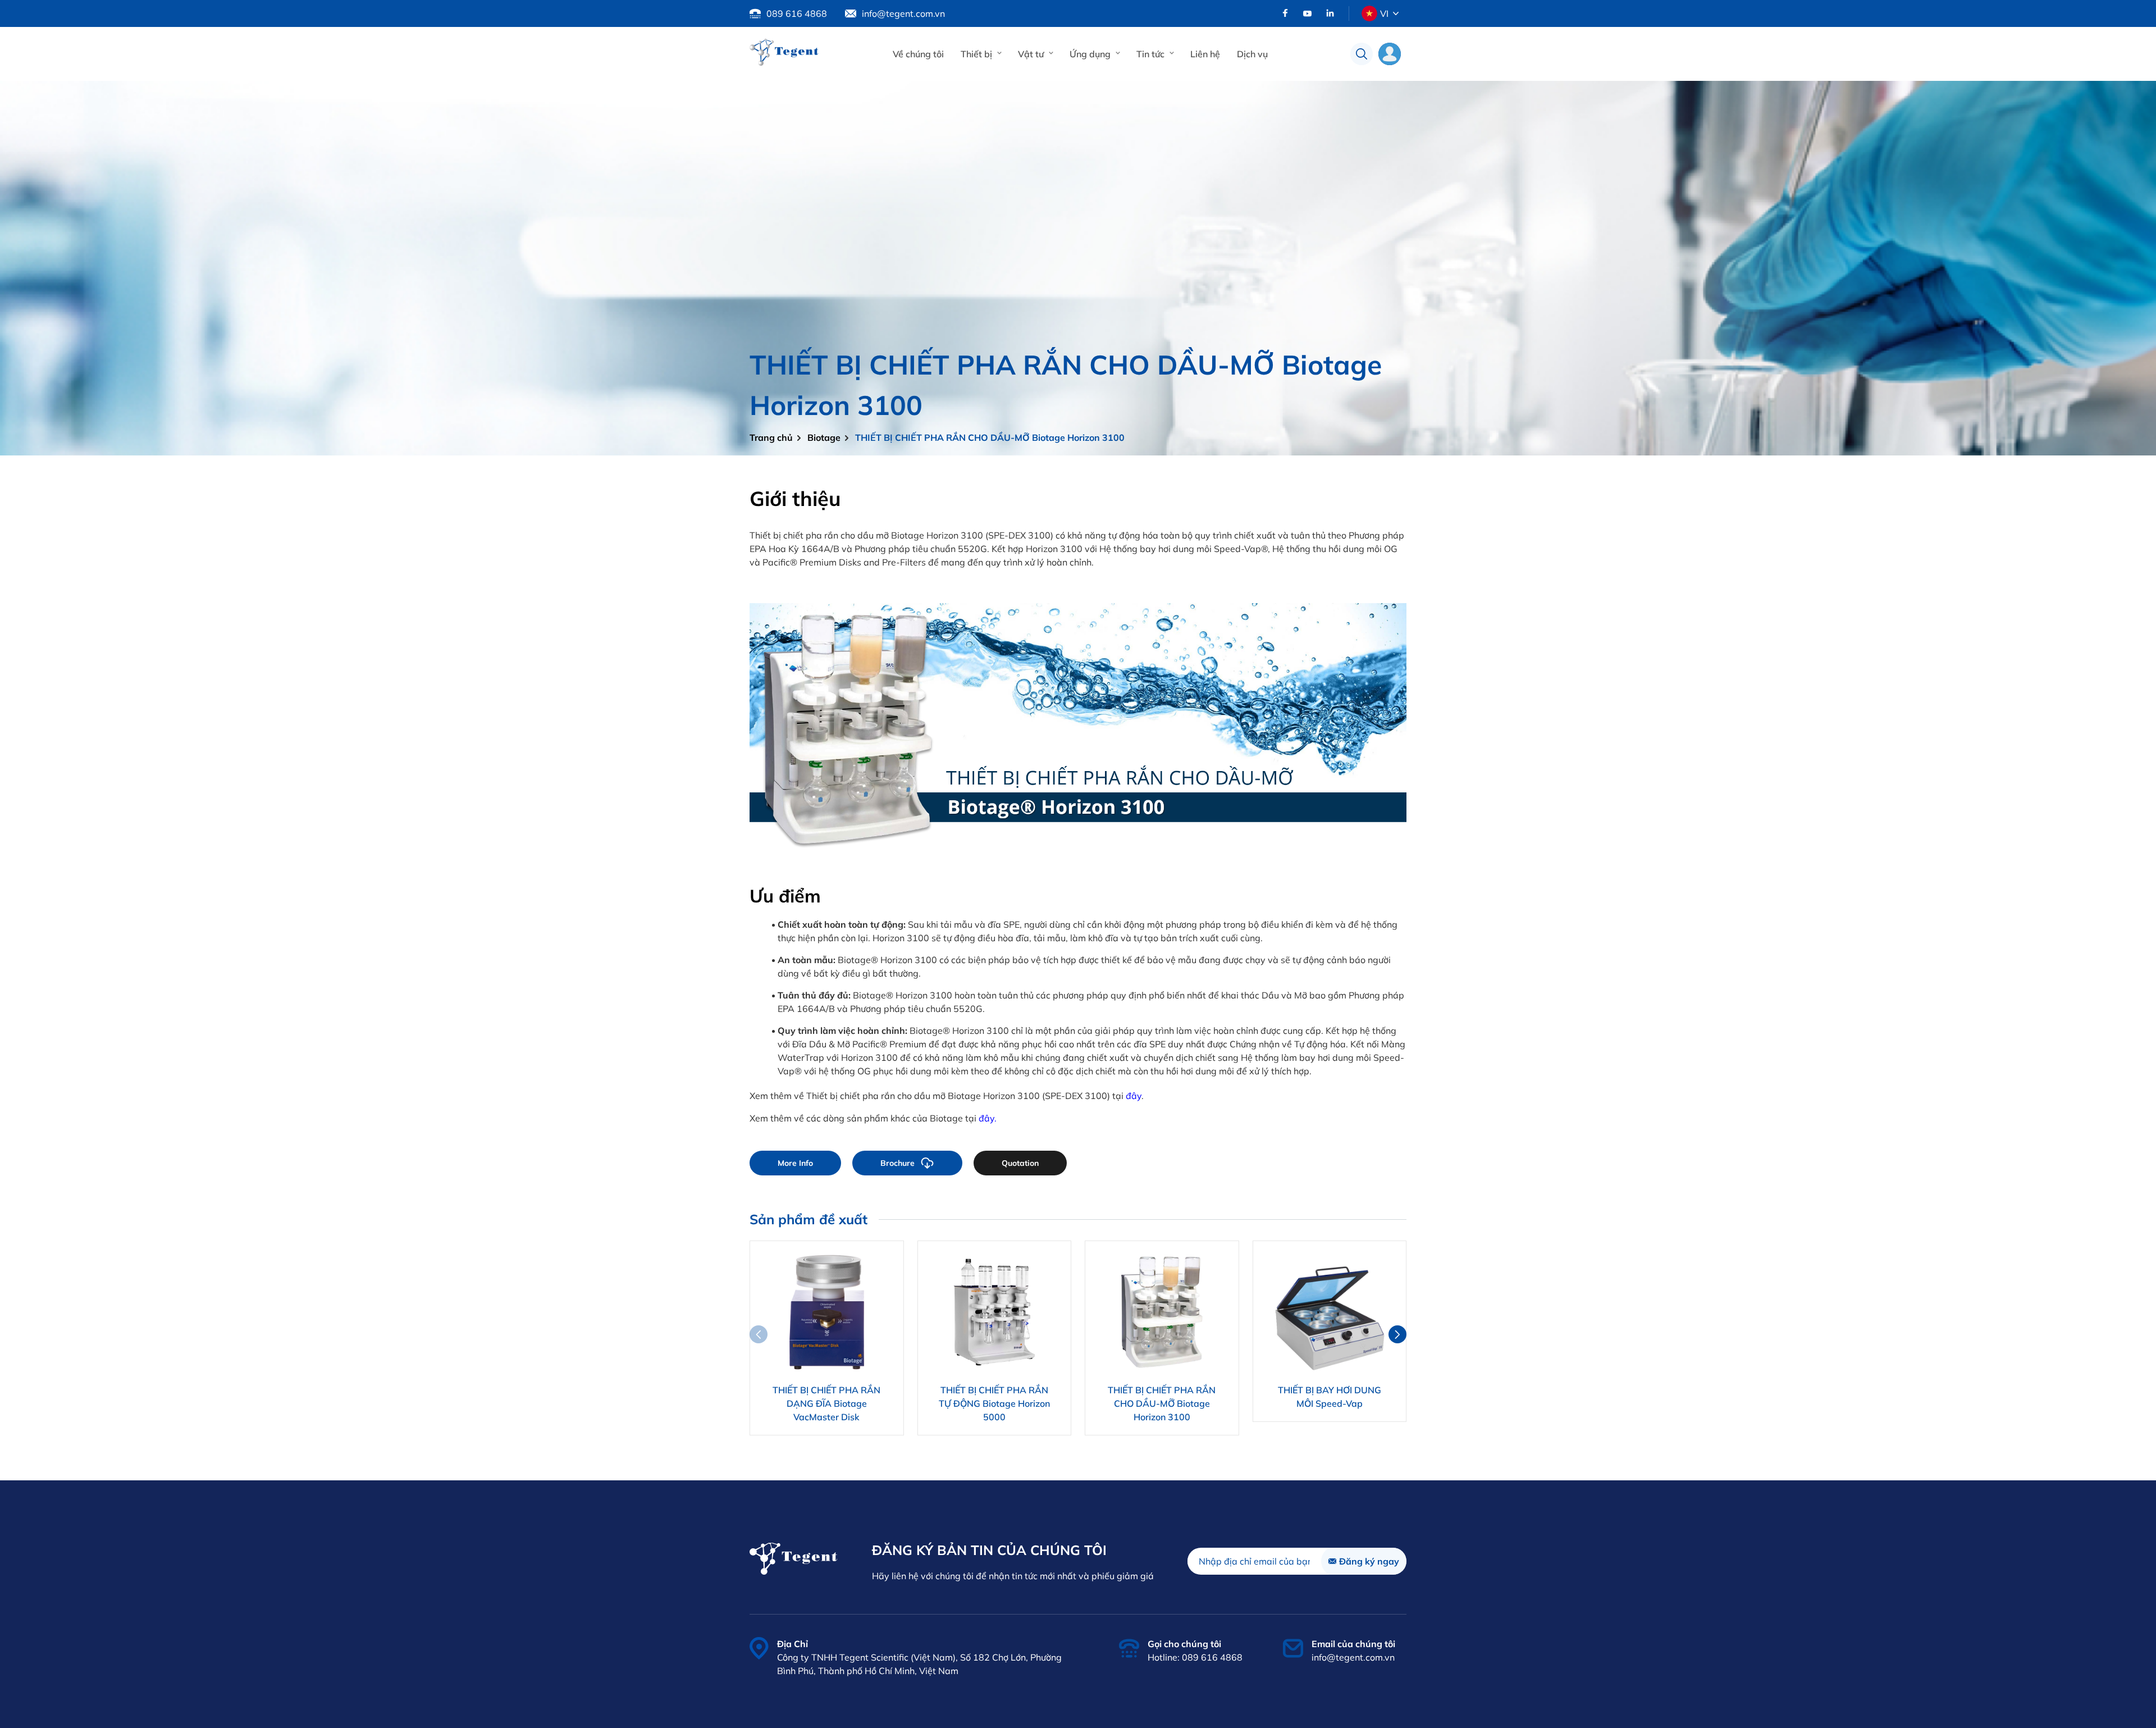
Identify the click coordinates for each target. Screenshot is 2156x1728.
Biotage (824, 437)
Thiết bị (976, 54)
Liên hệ (1205, 54)
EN (1385, 39)
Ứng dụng (1090, 54)
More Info (795, 1163)
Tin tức (1150, 54)
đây (1134, 1096)
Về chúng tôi (918, 54)
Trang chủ (771, 437)
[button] (1397, 1334)
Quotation (1020, 1163)
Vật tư (1031, 54)
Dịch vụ (1252, 54)
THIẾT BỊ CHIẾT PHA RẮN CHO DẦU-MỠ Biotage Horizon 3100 (990, 437)
